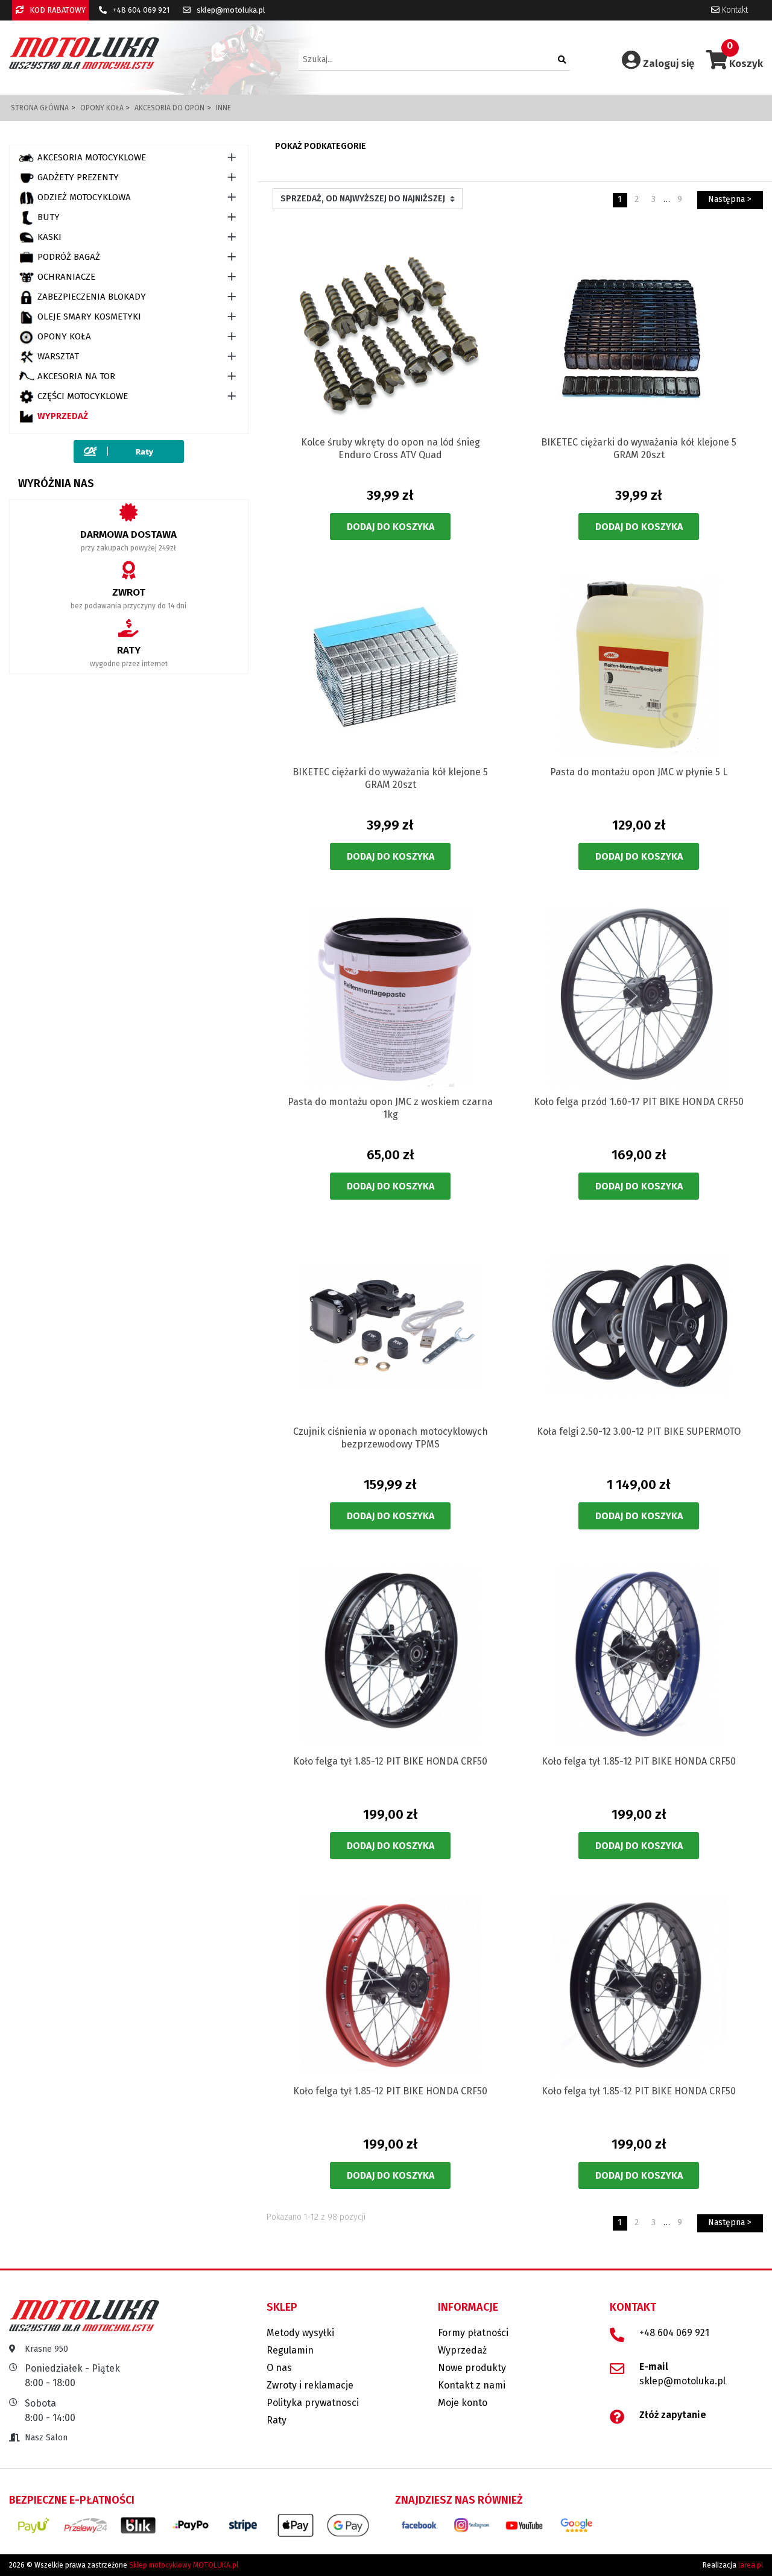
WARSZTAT (58, 356)
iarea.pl (751, 2565)
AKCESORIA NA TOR (76, 376)
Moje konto (463, 2403)
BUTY (49, 217)
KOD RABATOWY (57, 10)
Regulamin (290, 2350)
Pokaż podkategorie (321, 146)
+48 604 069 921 (140, 10)
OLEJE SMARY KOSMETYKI (89, 316)
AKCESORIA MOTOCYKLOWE (92, 157)
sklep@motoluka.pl (230, 10)
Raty (277, 2420)
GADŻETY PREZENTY (78, 177)
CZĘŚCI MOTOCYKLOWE (83, 396)
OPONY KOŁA (64, 336)
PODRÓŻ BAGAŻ (69, 257)
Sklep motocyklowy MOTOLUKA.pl (184, 2565)
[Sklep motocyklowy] (84, 53)
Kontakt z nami (472, 2385)
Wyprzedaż (63, 416)
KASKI (49, 237)
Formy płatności (473, 2333)
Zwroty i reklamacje (310, 2385)
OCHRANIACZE (66, 277)
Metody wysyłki (300, 2333)
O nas (279, 2368)
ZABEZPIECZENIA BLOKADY (92, 297)
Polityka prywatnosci (313, 2403)
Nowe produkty (472, 2368)
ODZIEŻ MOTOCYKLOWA (84, 197)
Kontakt (734, 10)
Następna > (730, 199)
